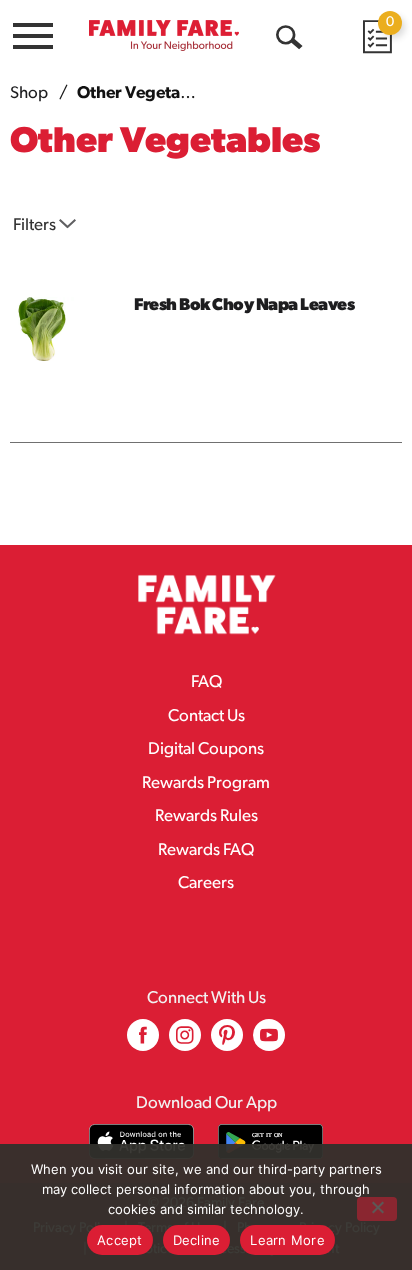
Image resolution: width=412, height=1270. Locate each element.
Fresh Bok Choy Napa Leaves (244, 305)
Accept (120, 1240)
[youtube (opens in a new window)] (269, 1042)
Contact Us (206, 716)
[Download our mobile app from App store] (141, 1141)
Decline (197, 1240)
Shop (29, 93)
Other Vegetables (145, 93)
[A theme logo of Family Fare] (164, 35)
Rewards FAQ (206, 850)
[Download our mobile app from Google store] (270, 1141)
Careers (206, 883)
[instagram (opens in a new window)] (185, 1042)
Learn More (287, 1240)
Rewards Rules (206, 816)
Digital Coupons (206, 749)
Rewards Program (206, 783)
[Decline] (377, 1209)
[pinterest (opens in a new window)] (227, 1042)
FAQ (206, 682)
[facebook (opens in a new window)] (143, 1042)
